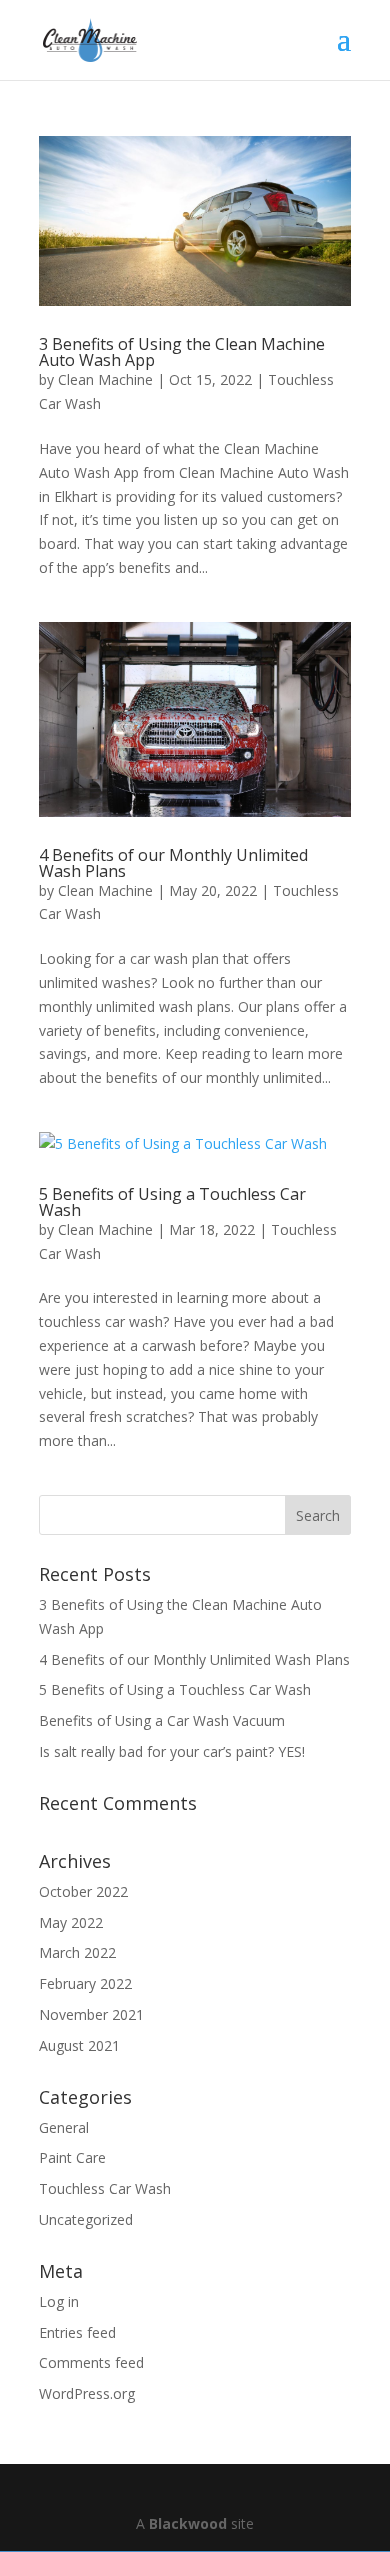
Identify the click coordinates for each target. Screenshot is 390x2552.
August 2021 (79, 2045)
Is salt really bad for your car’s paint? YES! (172, 1751)
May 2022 (71, 1922)
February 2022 (85, 1983)
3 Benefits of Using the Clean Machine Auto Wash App (182, 352)
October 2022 (83, 1891)
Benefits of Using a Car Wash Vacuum (162, 1720)
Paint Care (72, 2157)
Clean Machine (105, 379)
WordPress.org (87, 2393)
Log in (59, 2301)
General (64, 2127)
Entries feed (77, 2332)
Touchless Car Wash (105, 2188)
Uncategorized (86, 2219)
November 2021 (91, 2014)
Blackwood (188, 2523)
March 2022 (77, 1952)
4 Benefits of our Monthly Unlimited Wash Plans (173, 863)
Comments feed (91, 2362)
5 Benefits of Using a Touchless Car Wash (172, 1202)
